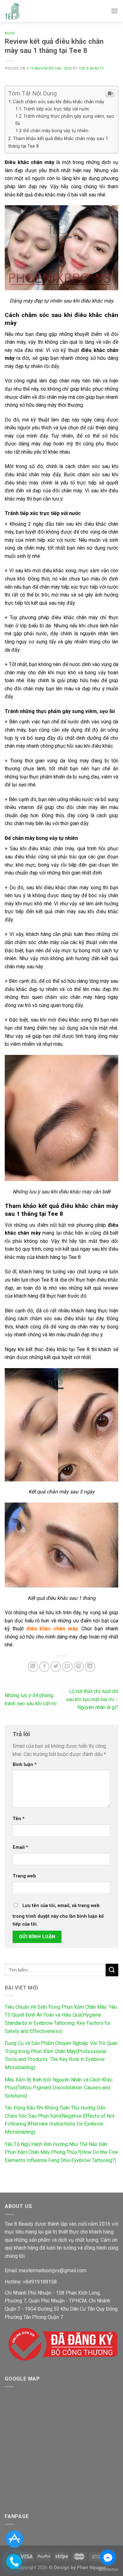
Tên (19, 1819)
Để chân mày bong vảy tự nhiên (56, 131)
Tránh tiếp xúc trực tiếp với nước (56, 109)
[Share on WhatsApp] (33, 1667)
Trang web (24, 1876)
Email (20, 1847)
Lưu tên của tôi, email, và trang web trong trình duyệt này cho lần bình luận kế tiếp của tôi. (58, 1915)
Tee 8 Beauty (92, 68)
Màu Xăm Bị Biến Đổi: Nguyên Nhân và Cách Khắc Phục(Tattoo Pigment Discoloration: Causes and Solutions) (59, 2088)
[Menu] (114, 11)
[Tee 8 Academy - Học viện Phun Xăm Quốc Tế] (12, 11)
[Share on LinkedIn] (90, 1667)
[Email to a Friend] (67, 1667)
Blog (10, 33)
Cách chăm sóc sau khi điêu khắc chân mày (59, 102)
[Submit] (112, 1970)
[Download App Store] (14, 2539)
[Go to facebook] (108, 2557)
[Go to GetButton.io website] (108, 2570)
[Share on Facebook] (44, 1667)
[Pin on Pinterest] (79, 1667)
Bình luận (25, 1765)
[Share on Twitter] (56, 1667)
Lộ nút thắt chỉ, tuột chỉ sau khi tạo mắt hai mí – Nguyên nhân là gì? (92, 1699)
